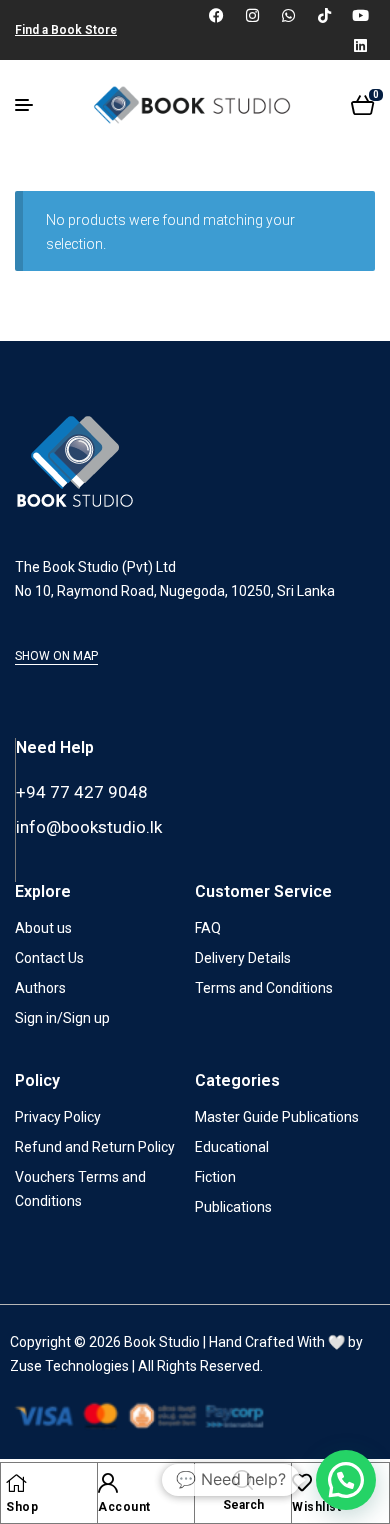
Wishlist (316, 1507)
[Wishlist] (302, 1483)
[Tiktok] (324, 15)
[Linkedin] (360, 45)
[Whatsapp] (288, 15)
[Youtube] (360, 15)
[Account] (108, 1483)
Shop (22, 1507)
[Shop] (16, 1483)
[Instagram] (252, 15)
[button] (346, 1480)
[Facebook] (216, 15)
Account (124, 1507)
